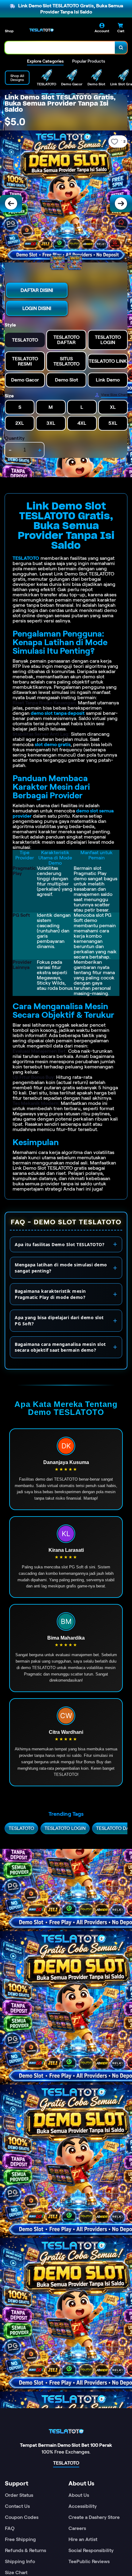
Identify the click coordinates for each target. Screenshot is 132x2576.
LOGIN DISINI (37, 308)
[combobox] (60, 48)
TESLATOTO (26, 558)
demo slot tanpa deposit (58, 713)
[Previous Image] (11, 203)
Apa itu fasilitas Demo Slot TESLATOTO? (60, 1244)
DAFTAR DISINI (37, 290)
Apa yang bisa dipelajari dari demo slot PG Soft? (59, 1321)
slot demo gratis (53, 744)
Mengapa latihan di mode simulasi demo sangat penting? (61, 1268)
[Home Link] (41, 30)
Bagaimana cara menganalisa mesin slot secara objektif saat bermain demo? (60, 1347)
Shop (9, 31)
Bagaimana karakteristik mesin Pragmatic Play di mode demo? (50, 1294)
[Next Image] (121, 203)
